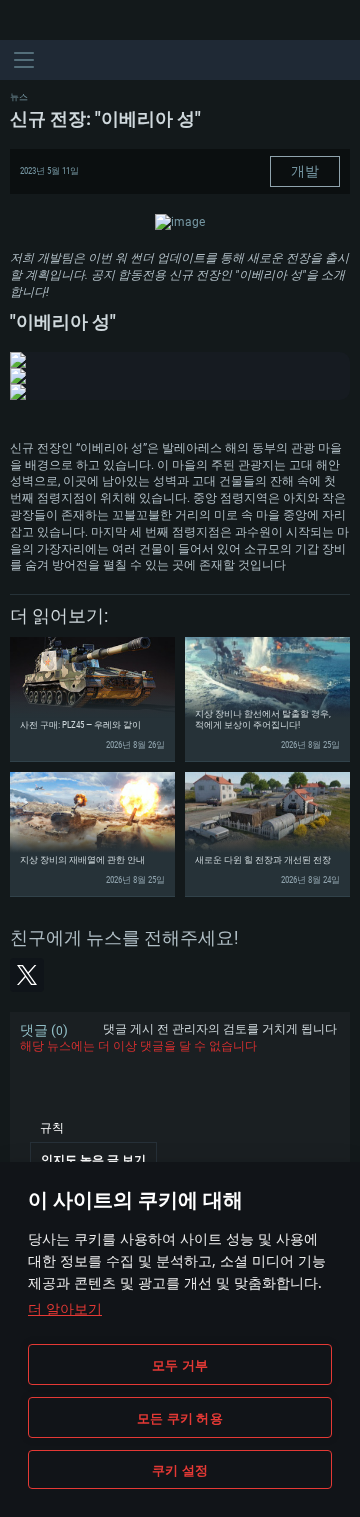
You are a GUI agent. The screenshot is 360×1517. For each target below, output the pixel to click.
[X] (27, 975)
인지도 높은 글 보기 (93, 1160)
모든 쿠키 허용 (180, 1418)
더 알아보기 (65, 1308)
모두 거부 (180, 1365)
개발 (305, 171)
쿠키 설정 (180, 1470)
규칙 (52, 1128)
